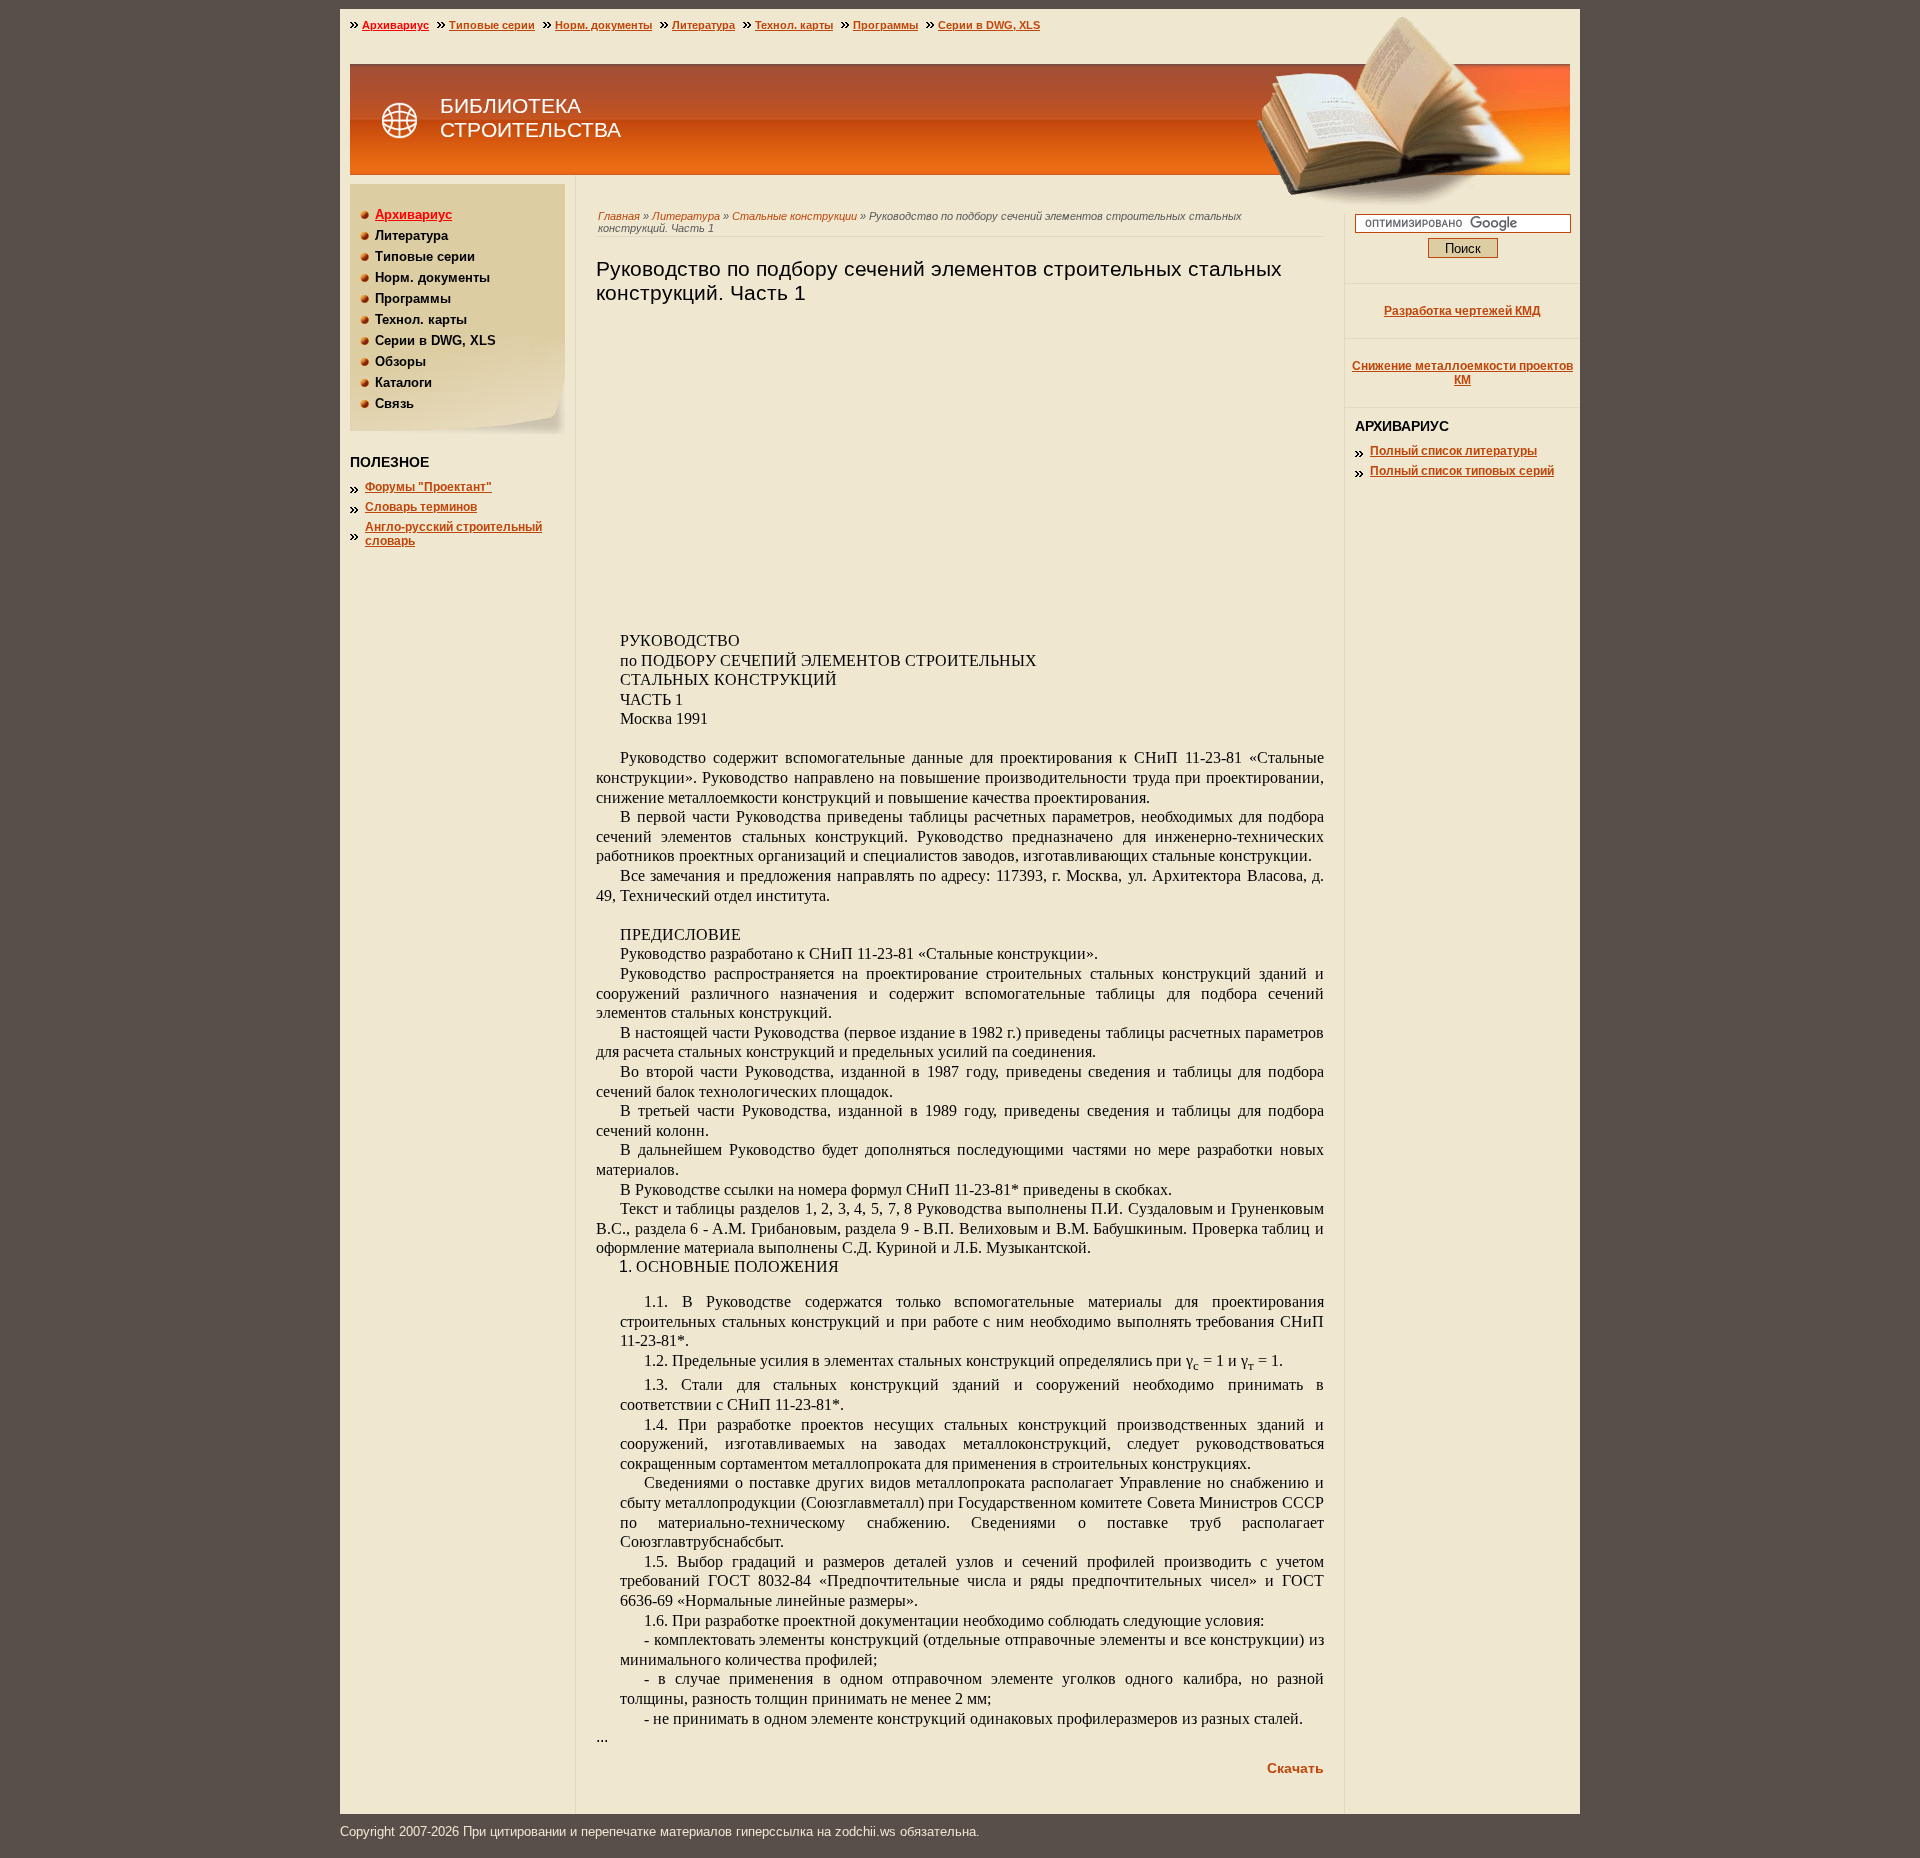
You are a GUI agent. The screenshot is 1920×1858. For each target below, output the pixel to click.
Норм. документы (603, 25)
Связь (394, 403)
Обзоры (400, 361)
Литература (686, 216)
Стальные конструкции (794, 216)
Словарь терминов (421, 507)
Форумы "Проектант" (428, 487)
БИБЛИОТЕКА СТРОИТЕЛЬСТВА (530, 117)
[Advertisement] (960, 477)
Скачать (1295, 1768)
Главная (619, 216)
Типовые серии (492, 25)
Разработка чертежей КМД (1462, 311)
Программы (885, 25)
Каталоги (403, 382)
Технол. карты (794, 25)
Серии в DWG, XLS (989, 25)
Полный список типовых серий (1462, 471)
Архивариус (395, 25)
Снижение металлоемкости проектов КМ (1462, 373)
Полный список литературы (1453, 451)
